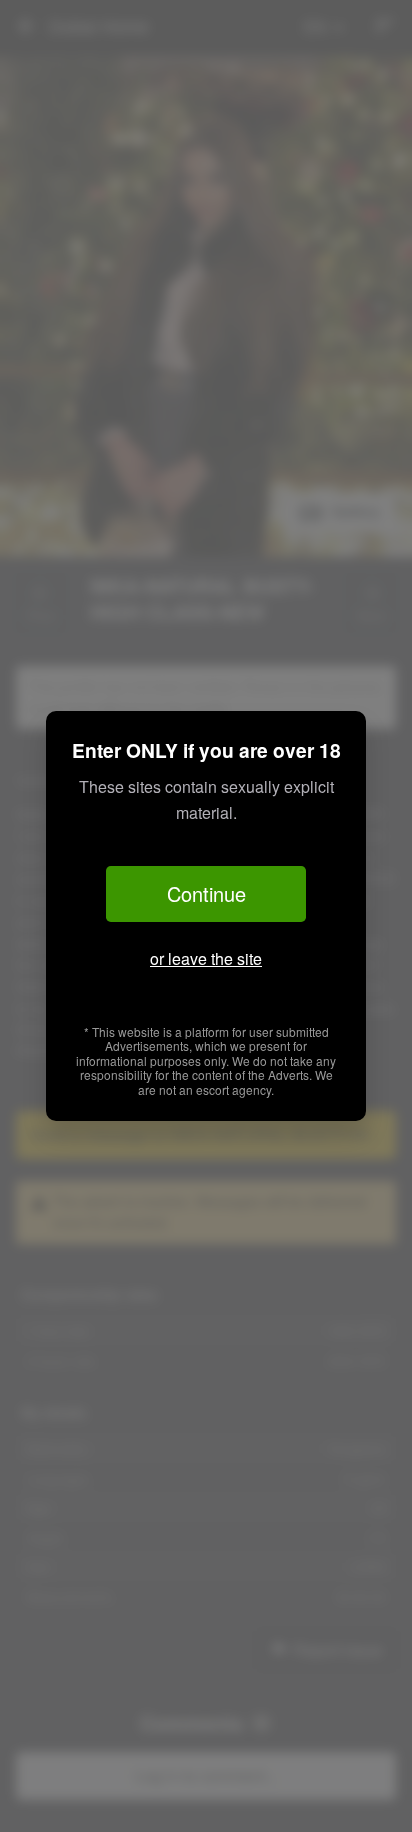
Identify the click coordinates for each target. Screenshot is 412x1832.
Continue (206, 893)
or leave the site (206, 958)
